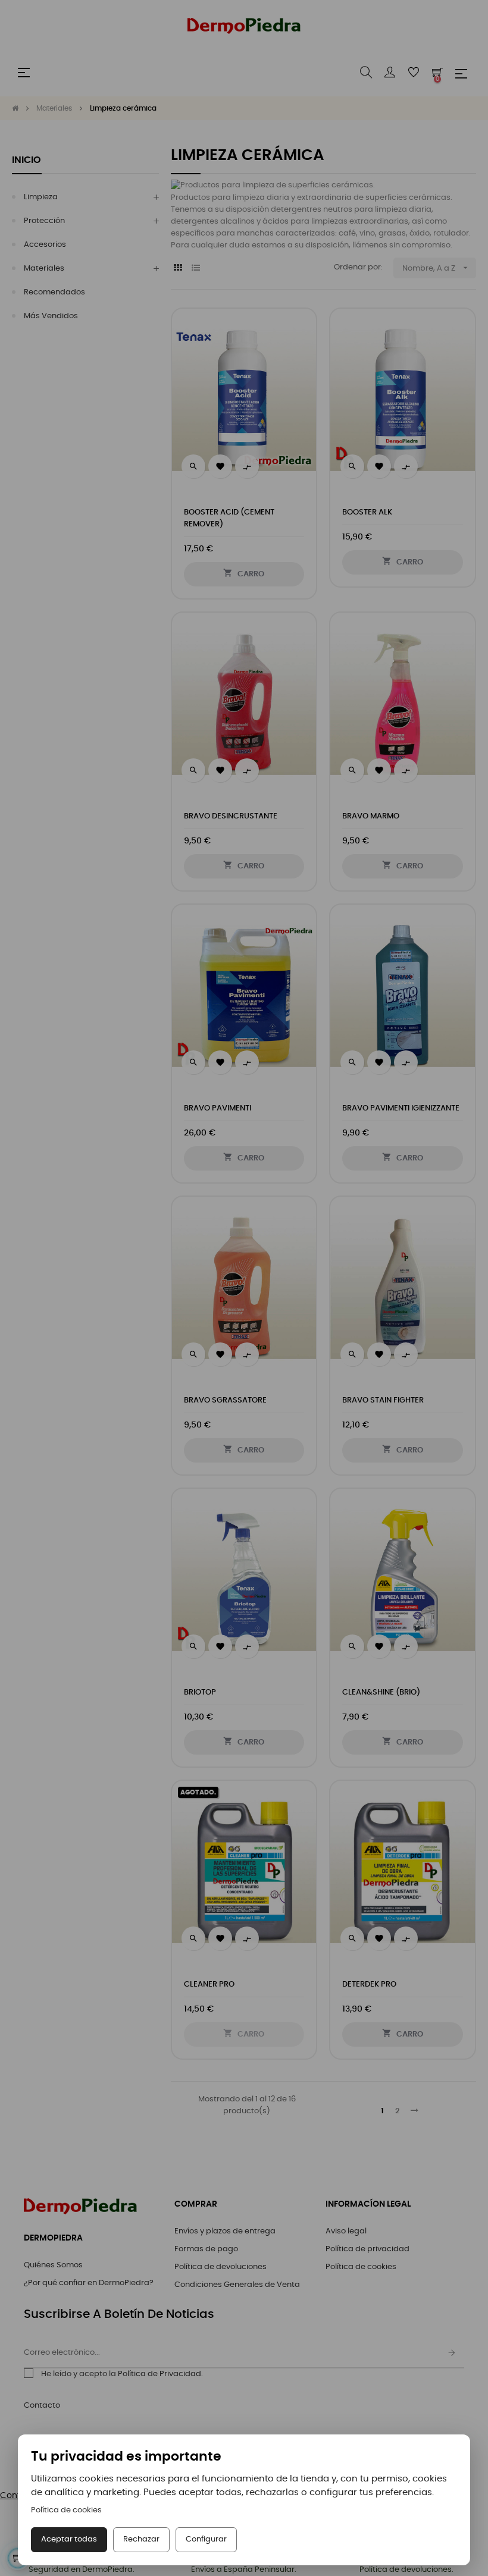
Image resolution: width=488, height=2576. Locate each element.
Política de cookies (66, 2510)
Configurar (206, 2539)
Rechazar (141, 2539)
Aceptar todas (69, 2539)
